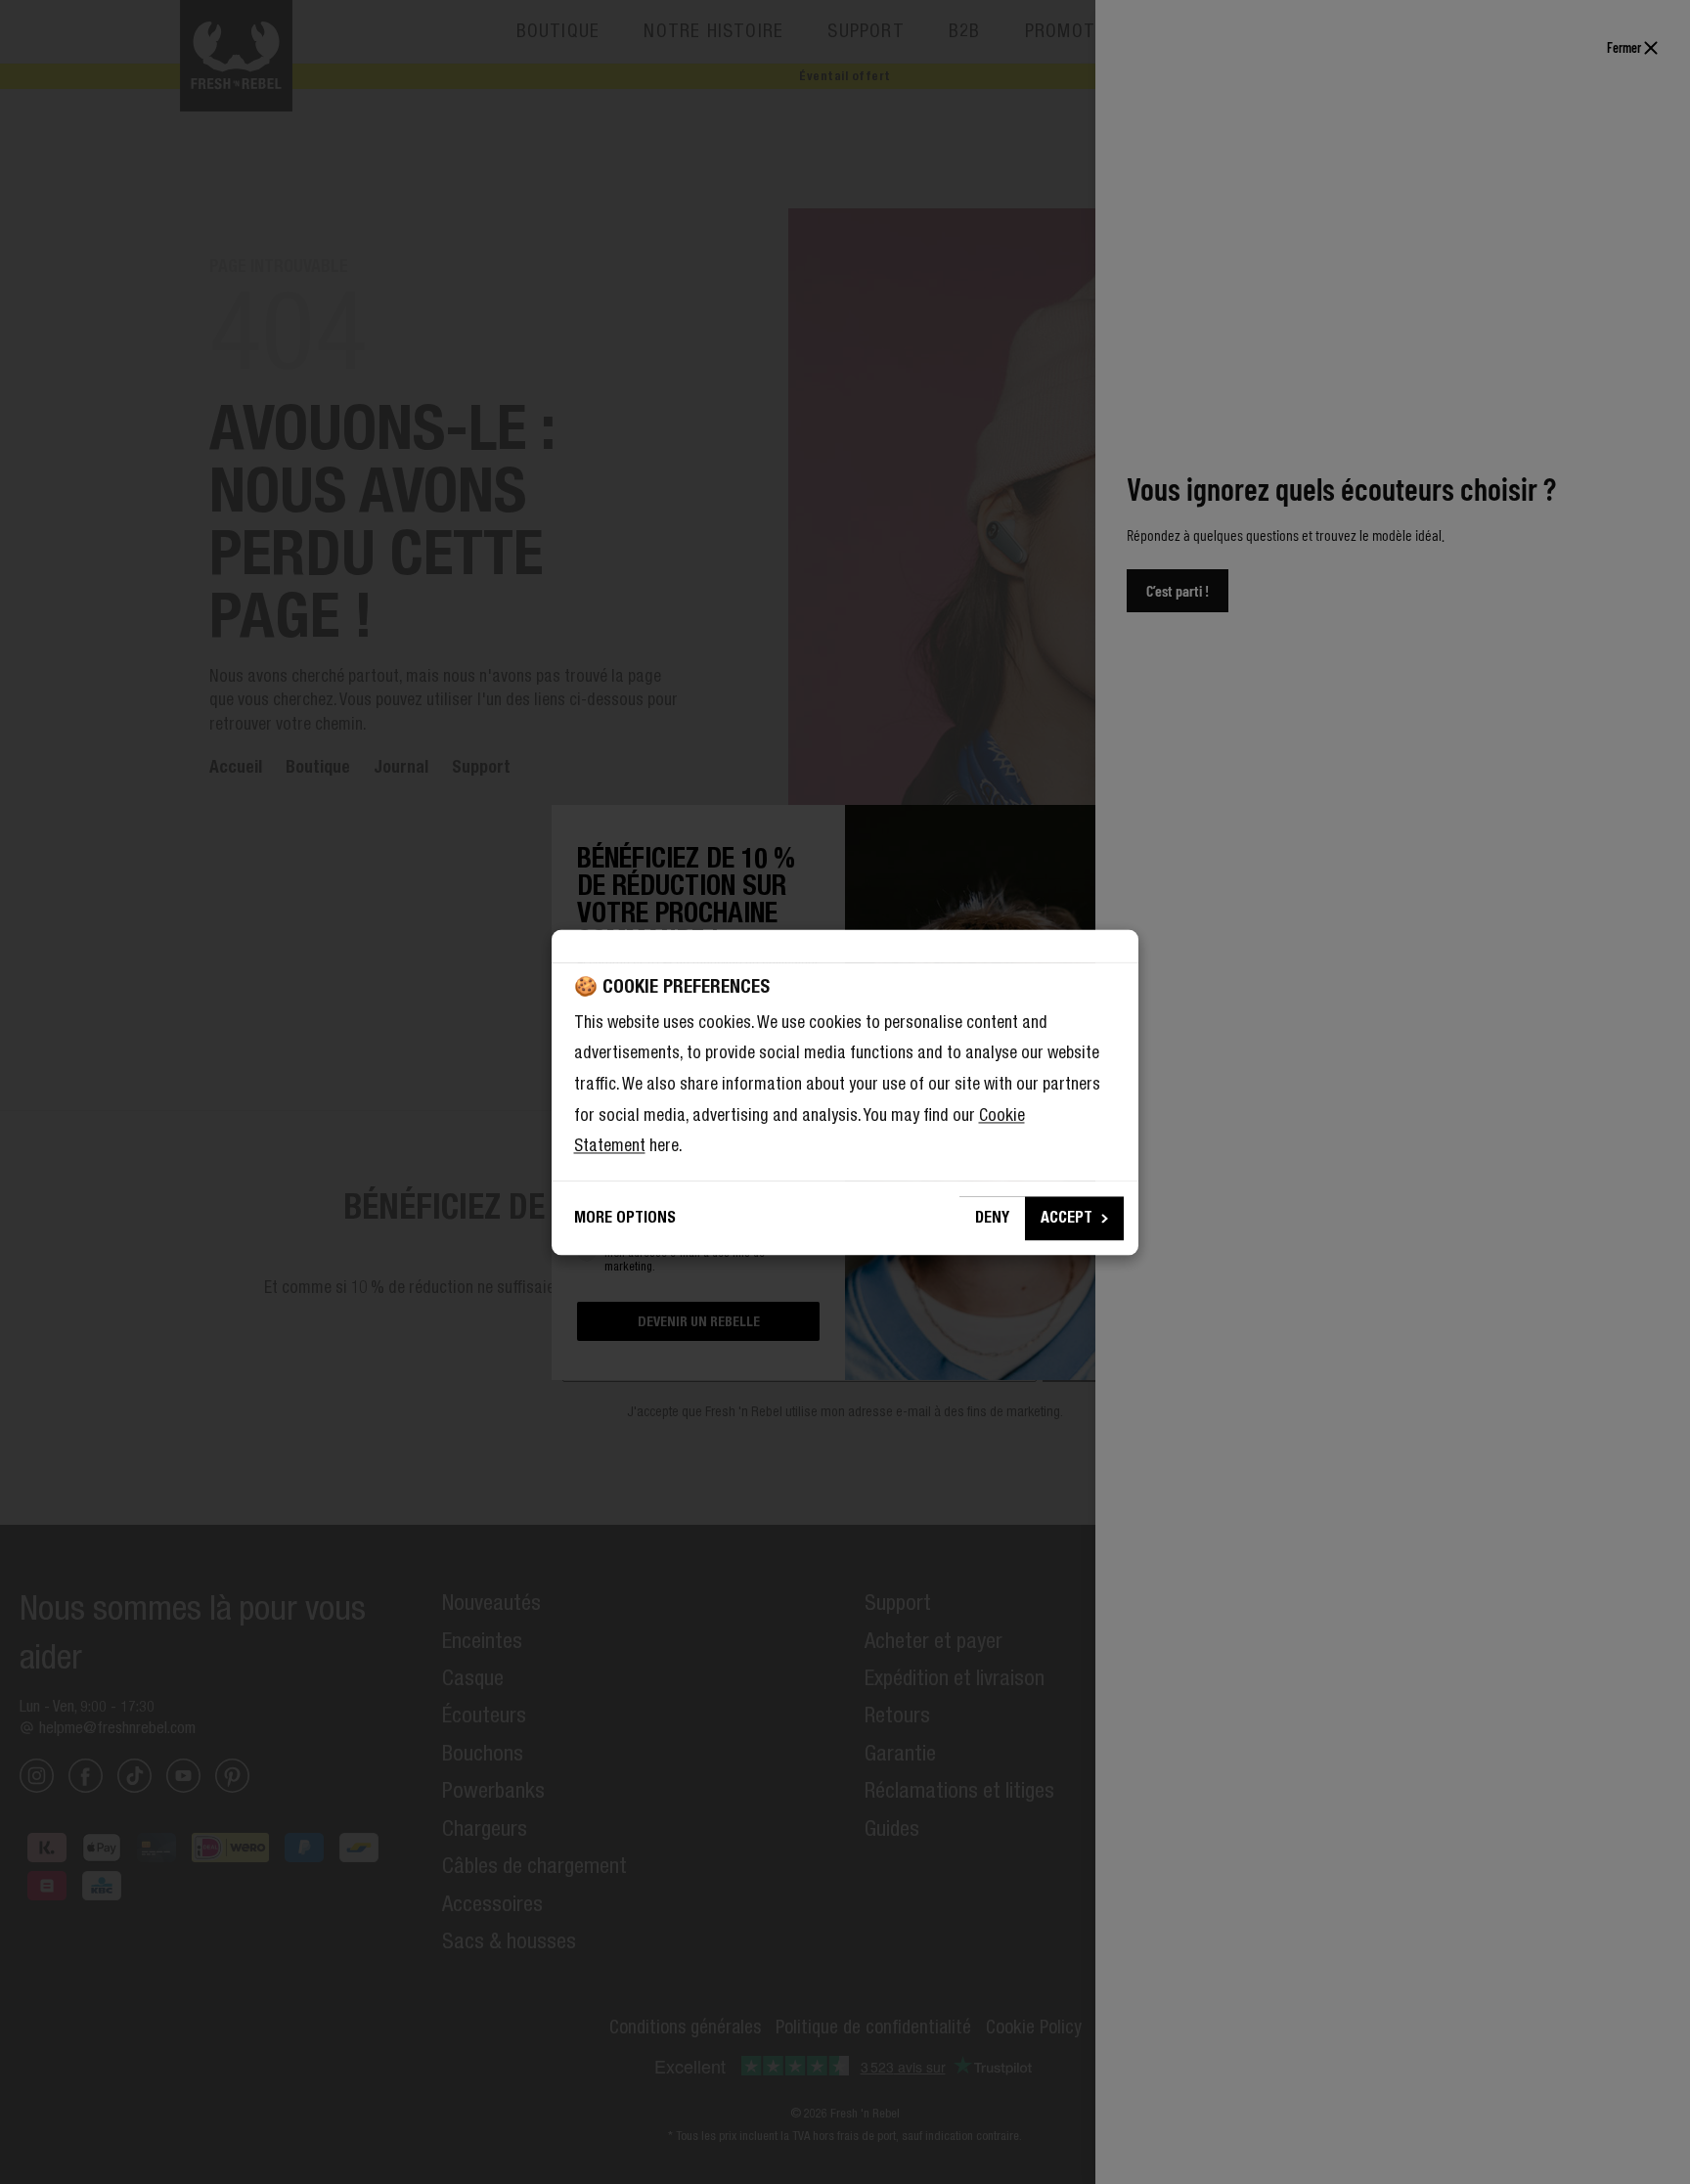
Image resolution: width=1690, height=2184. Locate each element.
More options (625, 1217)
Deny (992, 1217)
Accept (1067, 1217)
